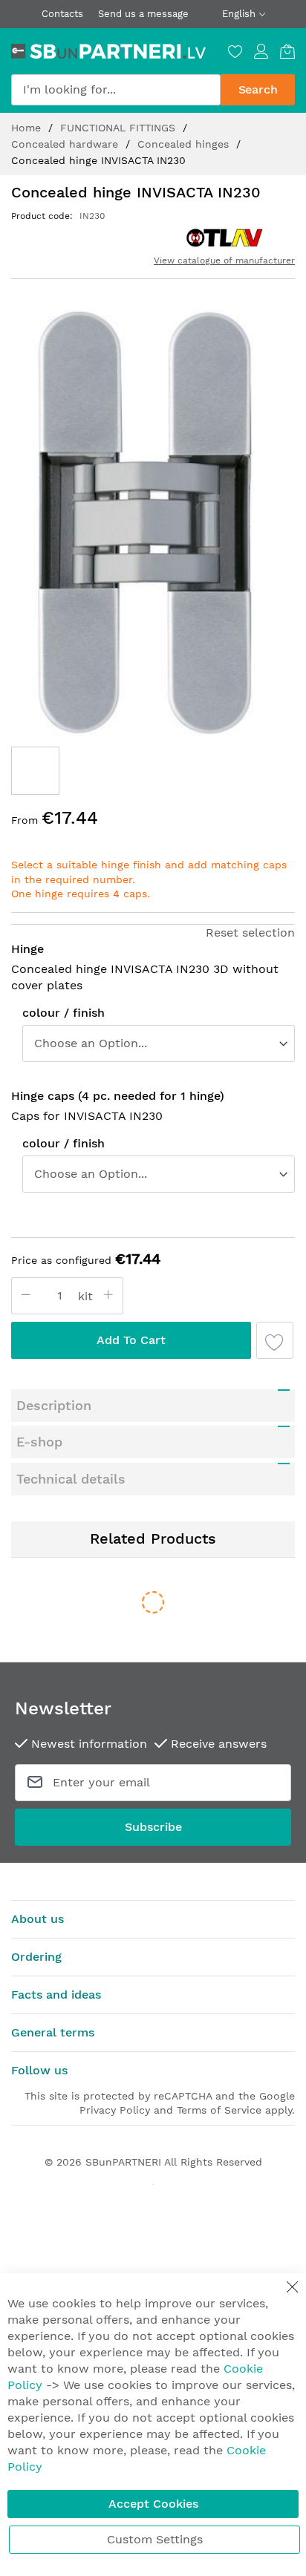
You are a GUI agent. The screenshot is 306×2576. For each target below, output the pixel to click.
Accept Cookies (153, 2504)
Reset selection (250, 933)
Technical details (71, 1479)
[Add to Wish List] (275, 1340)
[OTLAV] (225, 237)
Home (28, 128)
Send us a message (143, 14)
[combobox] (116, 90)
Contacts (62, 14)
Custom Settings (155, 2539)
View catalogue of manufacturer (224, 260)
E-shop (39, 1442)
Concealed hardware (66, 144)
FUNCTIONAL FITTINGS (120, 128)
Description (54, 1405)
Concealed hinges (185, 144)
